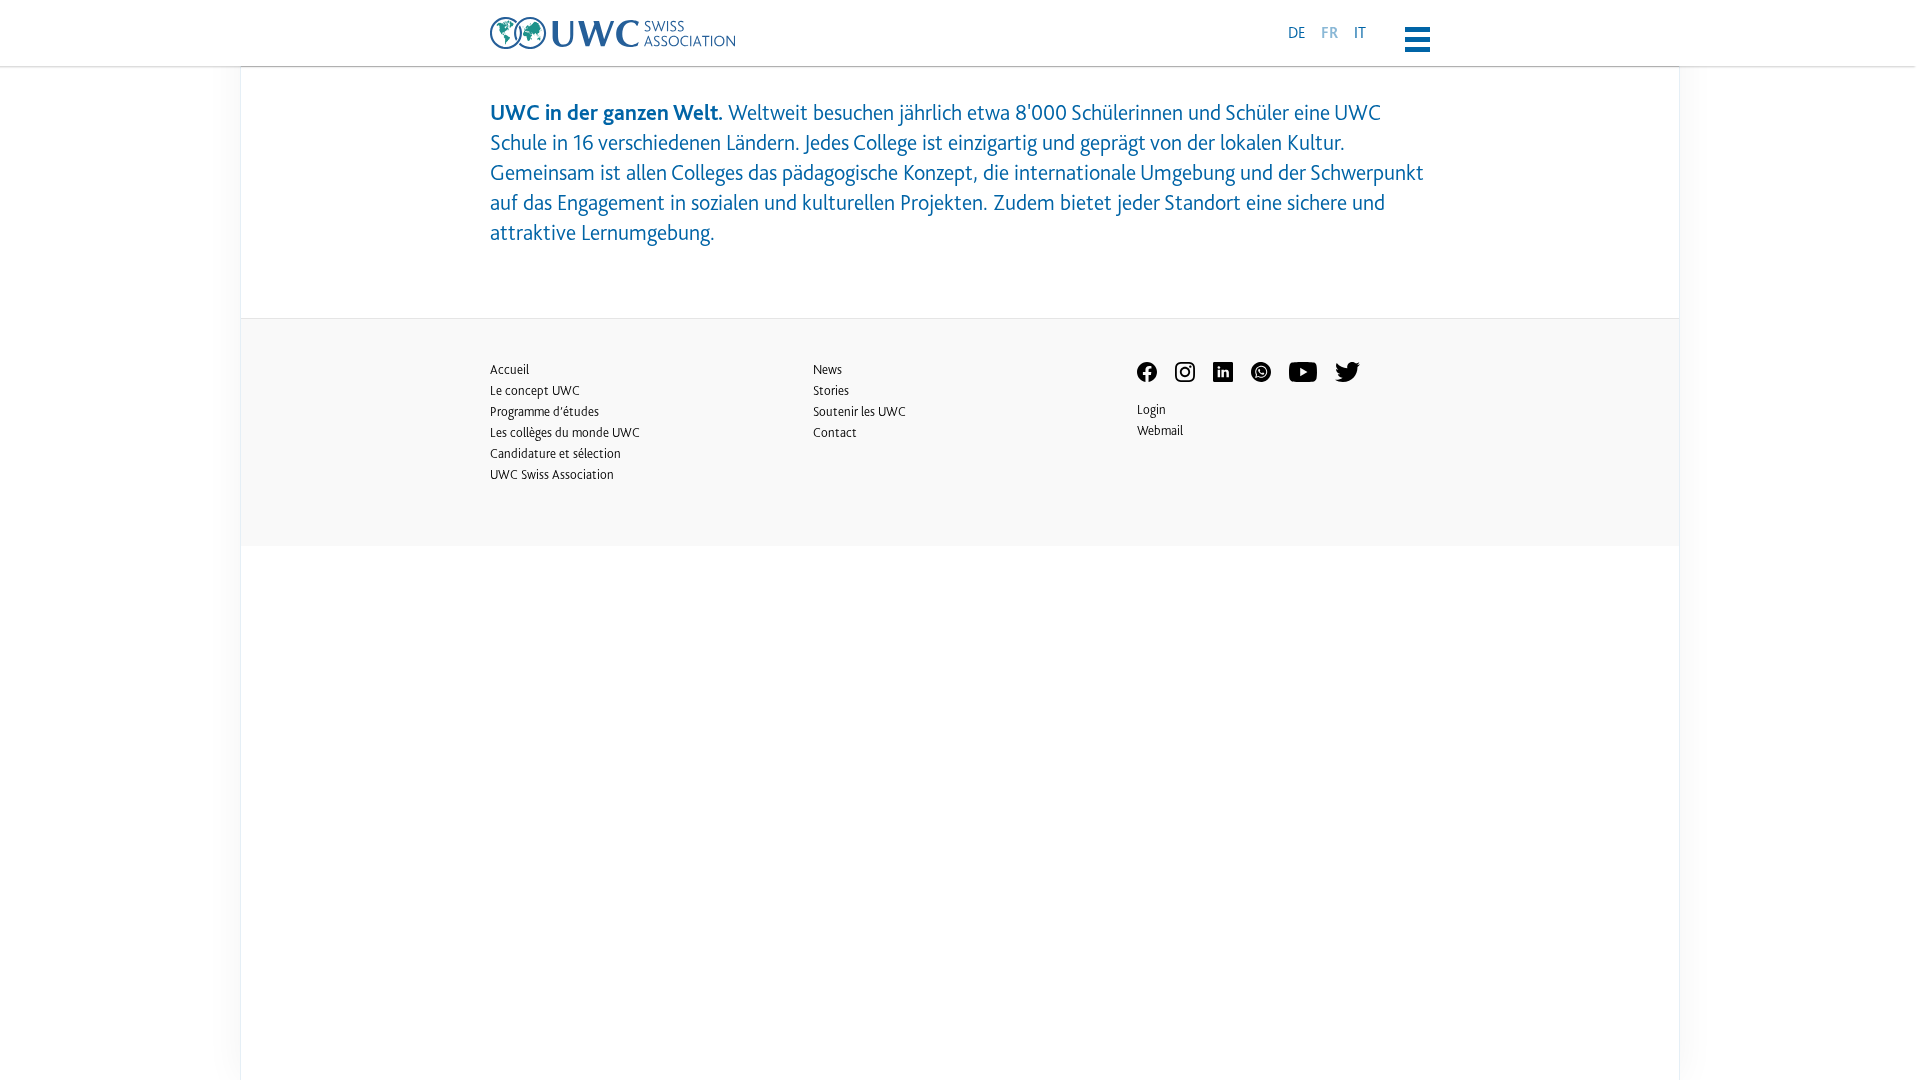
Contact (835, 432)
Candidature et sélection (555, 453)
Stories (831, 390)
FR (1329, 33)
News (827, 369)
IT (1360, 32)
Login (1151, 409)
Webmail (1160, 430)
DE (1296, 32)
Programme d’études (544, 411)
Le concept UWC (535, 390)
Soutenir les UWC (859, 411)
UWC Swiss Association (552, 474)
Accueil (509, 369)
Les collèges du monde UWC (565, 432)
